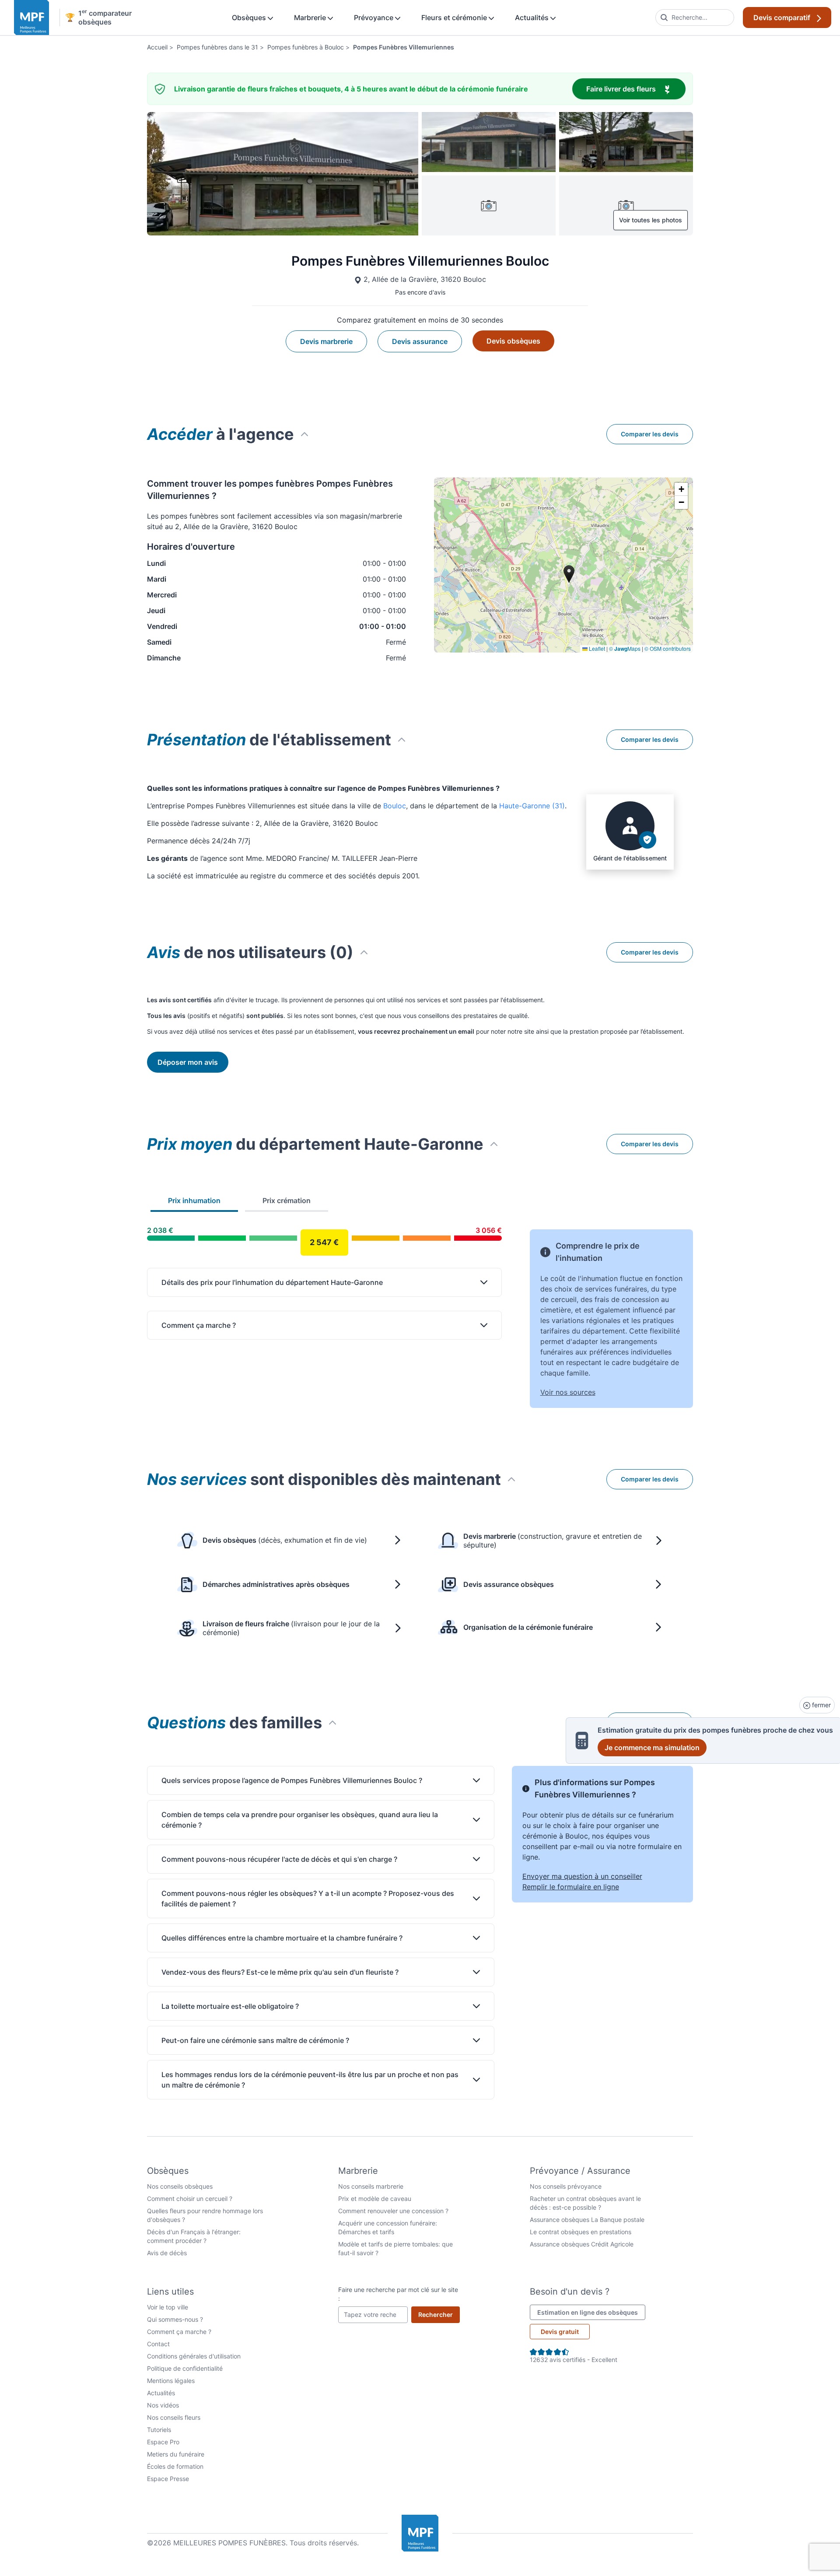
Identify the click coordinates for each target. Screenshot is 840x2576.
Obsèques (250, 18)
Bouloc (395, 806)
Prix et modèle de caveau (375, 2199)
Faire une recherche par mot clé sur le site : (398, 2294)
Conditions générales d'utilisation (194, 2356)
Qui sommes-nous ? (175, 2319)
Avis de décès (167, 2253)
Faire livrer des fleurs (636, 89)
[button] (681, 489)
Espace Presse (168, 2479)
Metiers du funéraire (176, 2454)
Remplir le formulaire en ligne (571, 1887)
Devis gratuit (560, 2332)
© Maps (625, 648)
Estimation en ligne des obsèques (591, 2312)
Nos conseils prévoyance (566, 2186)
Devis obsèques (513, 341)
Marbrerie (311, 18)
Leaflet (596, 648)
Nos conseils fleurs (174, 2417)
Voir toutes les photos (651, 220)
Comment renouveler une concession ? (393, 2211)
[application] (563, 565)
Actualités (533, 18)
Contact (158, 2344)
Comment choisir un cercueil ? (190, 2199)
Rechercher (439, 2314)
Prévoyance (374, 18)
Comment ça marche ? (179, 2332)
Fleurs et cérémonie (455, 18)
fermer (821, 1705)
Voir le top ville (168, 2307)
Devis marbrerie (326, 341)
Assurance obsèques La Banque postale (587, 2220)
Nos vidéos (163, 2405)
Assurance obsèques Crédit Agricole (582, 2244)
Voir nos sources (568, 1392)
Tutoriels (159, 2430)
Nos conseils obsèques (180, 2186)
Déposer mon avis (188, 1062)
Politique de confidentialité (185, 2368)
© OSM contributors (668, 648)
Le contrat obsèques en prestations (581, 2232)
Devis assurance (420, 341)
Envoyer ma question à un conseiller (582, 1876)
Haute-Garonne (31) (532, 806)
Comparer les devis (650, 434)
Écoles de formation (175, 2466)
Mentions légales (171, 2381)
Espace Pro (163, 2442)
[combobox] (695, 18)
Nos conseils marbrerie (371, 2186)
